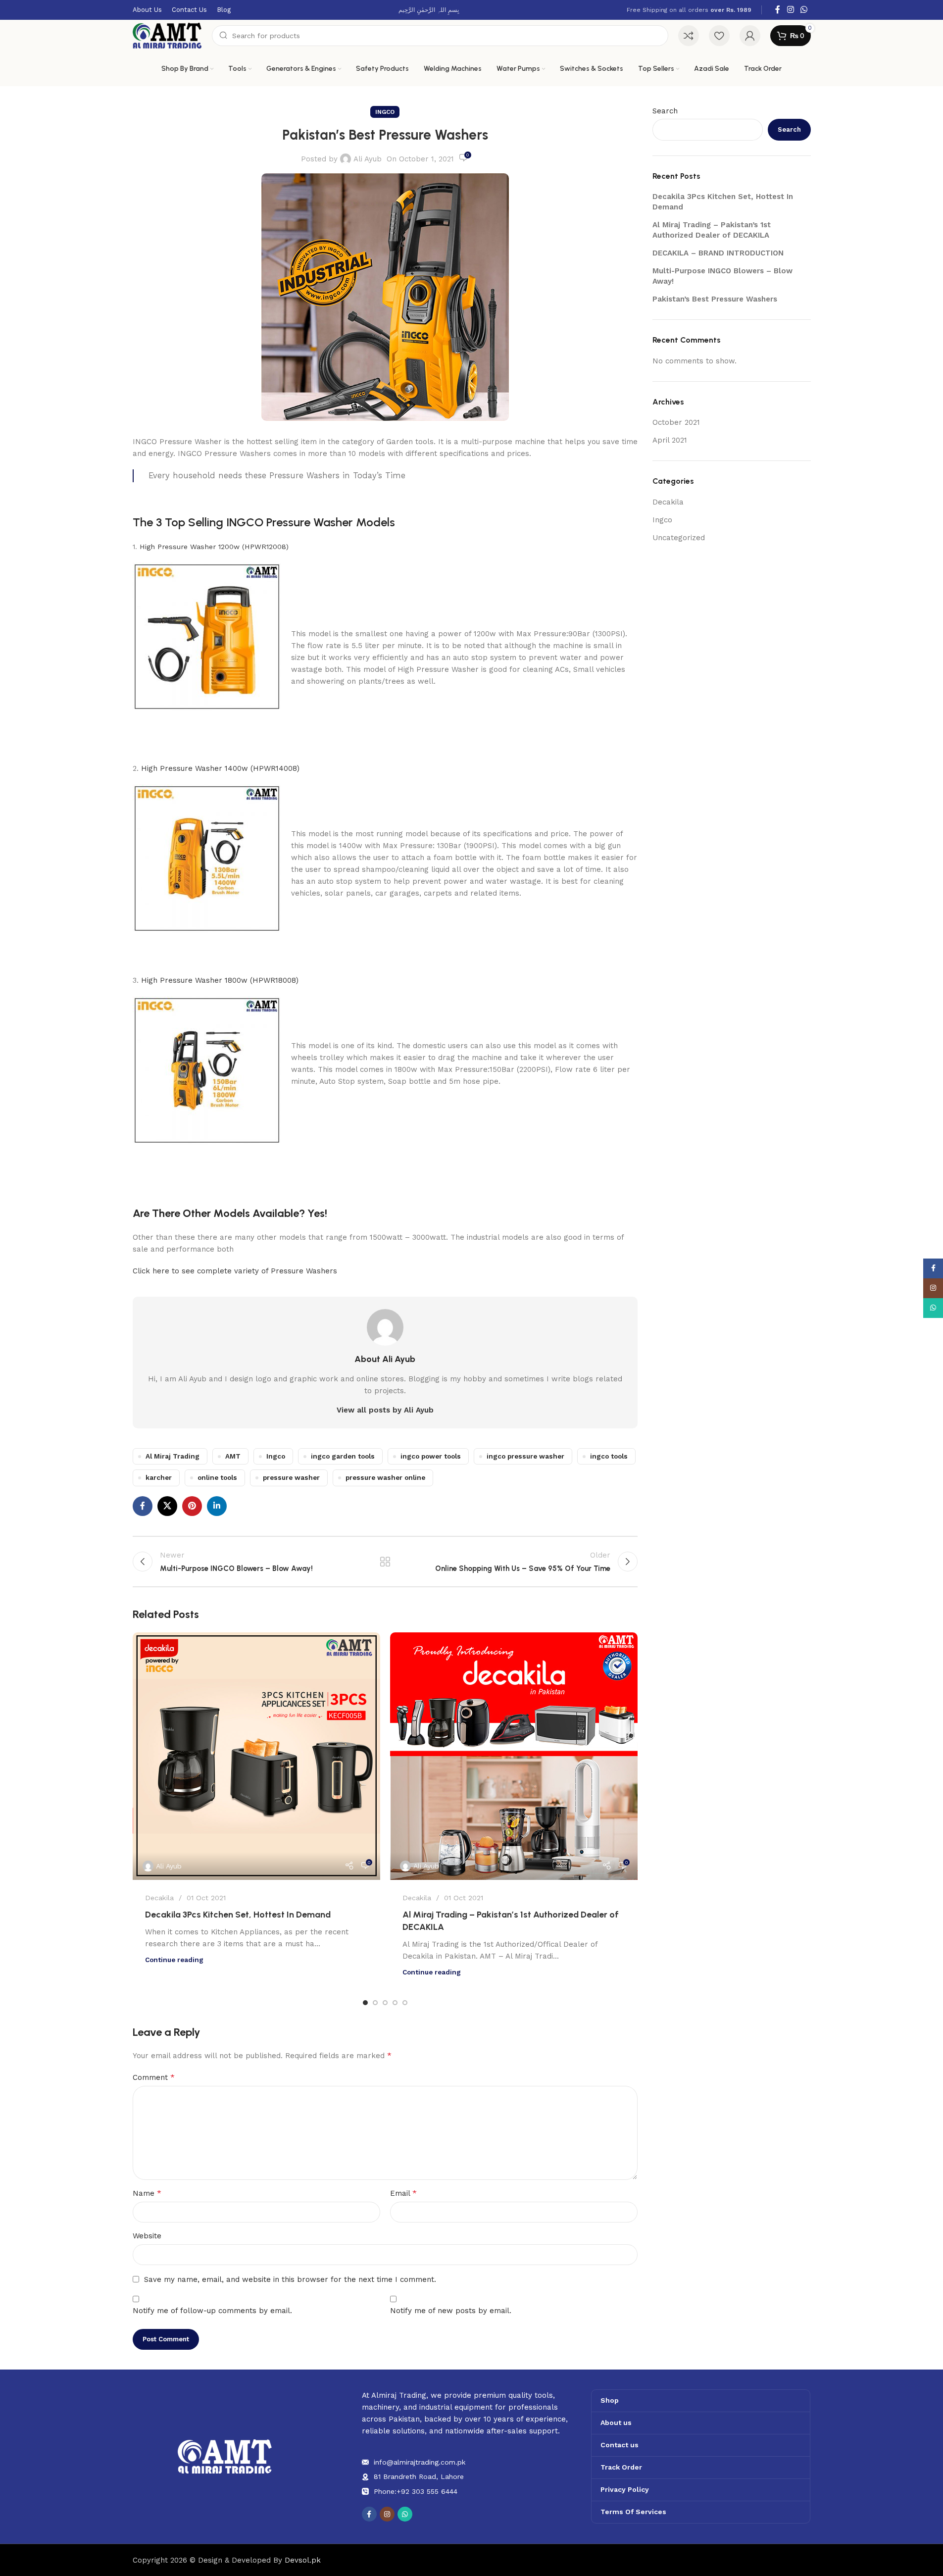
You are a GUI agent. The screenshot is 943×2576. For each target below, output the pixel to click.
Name (147, 2193)
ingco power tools (431, 1456)
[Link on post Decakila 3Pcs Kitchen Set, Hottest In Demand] (256, 1756)
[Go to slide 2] (375, 2003)
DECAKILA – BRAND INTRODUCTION (718, 253)
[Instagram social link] (790, 10)
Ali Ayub (368, 159)
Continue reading (174, 1960)
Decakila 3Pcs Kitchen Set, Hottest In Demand (238, 1915)
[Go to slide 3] (385, 2003)
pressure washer (291, 1477)
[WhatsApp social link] (804, 10)
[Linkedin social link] (217, 1506)
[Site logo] (167, 35)
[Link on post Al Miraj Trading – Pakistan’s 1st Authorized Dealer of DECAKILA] (514, 1756)
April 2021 (670, 440)
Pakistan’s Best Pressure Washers (715, 299)
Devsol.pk (303, 2560)
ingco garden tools (343, 1456)
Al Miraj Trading (173, 1456)
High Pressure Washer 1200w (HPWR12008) (214, 547)
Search (665, 111)
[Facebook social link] (778, 10)
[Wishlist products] (719, 36)
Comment (154, 2077)
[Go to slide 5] (405, 2003)
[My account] (750, 36)
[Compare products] (689, 36)
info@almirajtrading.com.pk (420, 2462)
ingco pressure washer (525, 1456)
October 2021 (676, 422)
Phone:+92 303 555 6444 (416, 2491)
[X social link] (167, 1506)
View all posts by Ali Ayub (385, 1410)
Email (403, 2193)
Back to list (385, 1562)
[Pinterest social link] (192, 1506)
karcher (159, 1477)
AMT (233, 1456)
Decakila (159, 1898)
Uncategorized (679, 538)
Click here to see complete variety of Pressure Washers (235, 1271)
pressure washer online (385, 1477)
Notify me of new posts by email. (451, 2311)
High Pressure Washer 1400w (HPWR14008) (220, 768)
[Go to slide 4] (395, 2003)
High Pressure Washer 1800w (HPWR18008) (220, 980)
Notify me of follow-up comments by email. (212, 2311)
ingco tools (609, 1456)
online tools (217, 1477)
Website (147, 2236)
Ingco (385, 112)
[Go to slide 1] (365, 2003)
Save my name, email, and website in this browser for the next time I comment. (290, 2279)
